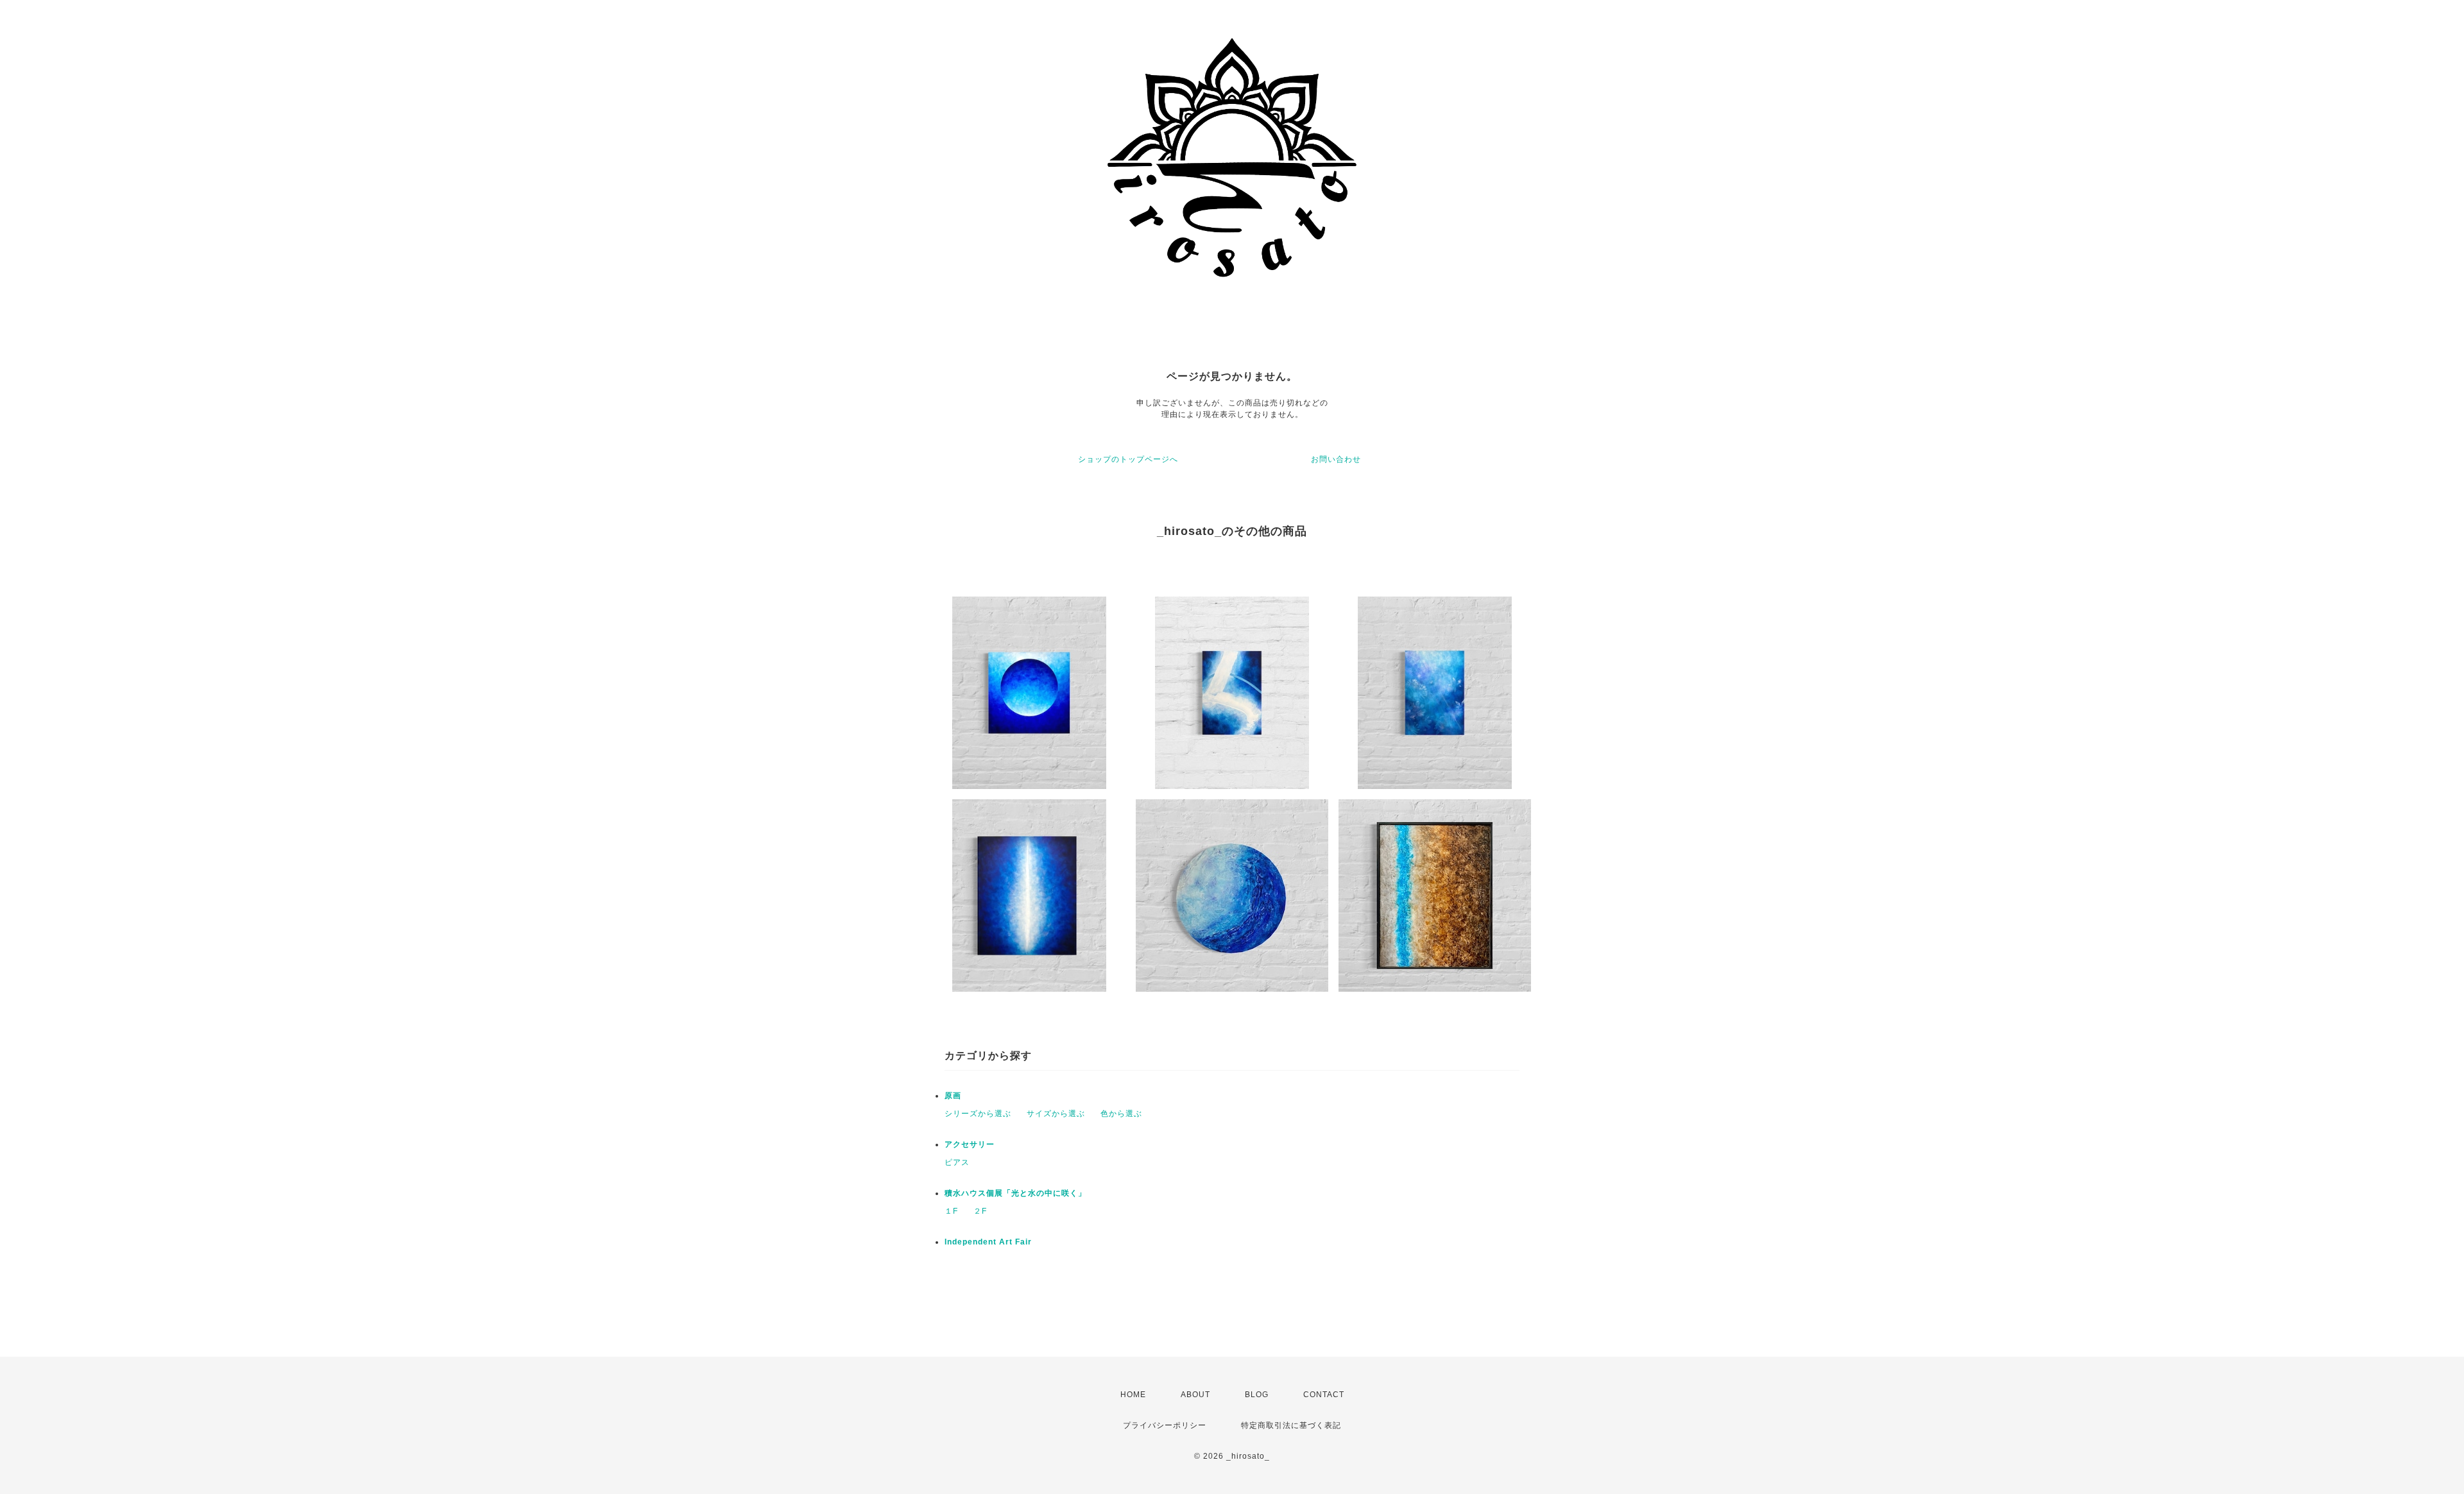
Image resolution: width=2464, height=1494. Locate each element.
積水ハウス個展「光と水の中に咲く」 (1015, 1193)
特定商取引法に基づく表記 (1291, 1425)
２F (980, 1211)
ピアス (957, 1162)
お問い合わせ (1336, 459)
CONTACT (1324, 1395)
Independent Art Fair (988, 1242)
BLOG (1257, 1395)
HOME (1133, 1395)
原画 (953, 1096)
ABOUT (1195, 1395)
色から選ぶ (1121, 1114)
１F (951, 1211)
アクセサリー (970, 1144)
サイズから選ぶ (1056, 1114)
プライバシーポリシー (1165, 1425)
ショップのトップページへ (1128, 459)
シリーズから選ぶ (978, 1114)
